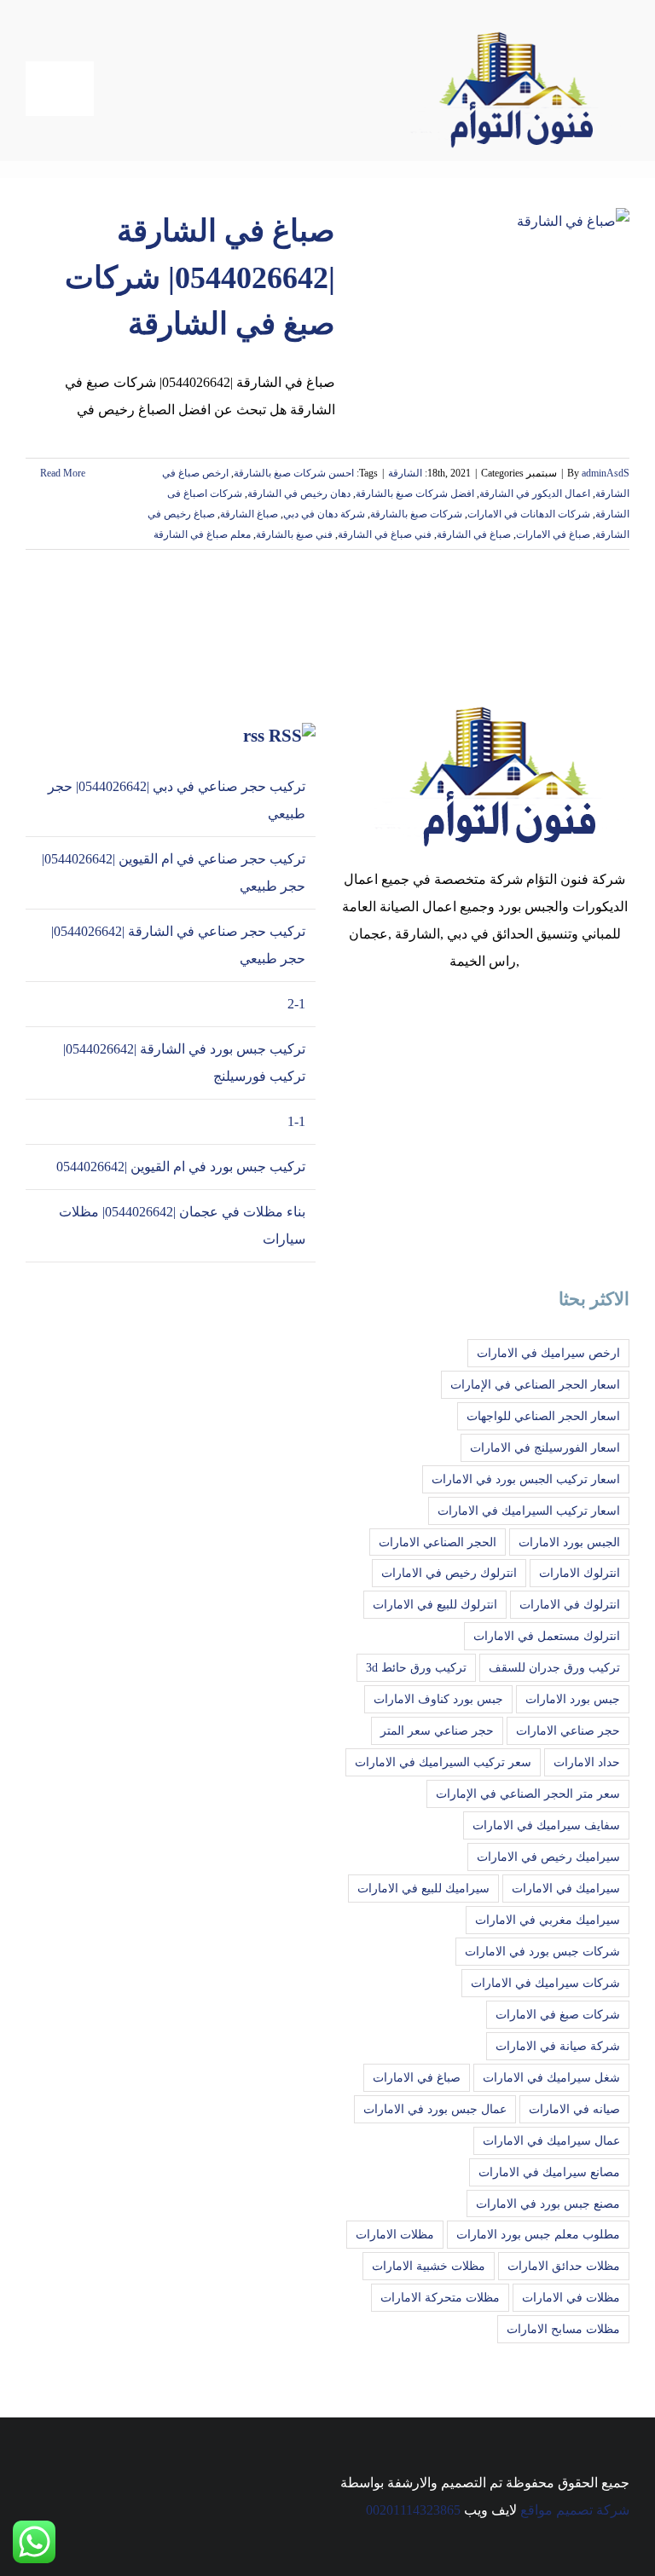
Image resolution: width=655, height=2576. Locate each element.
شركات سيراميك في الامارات (545, 1983)
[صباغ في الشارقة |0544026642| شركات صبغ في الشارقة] (493, 294)
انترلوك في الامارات (570, 1604)
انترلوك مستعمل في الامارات (547, 1636)
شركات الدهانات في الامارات (529, 514)
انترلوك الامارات (580, 1573)
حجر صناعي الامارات (568, 1730)
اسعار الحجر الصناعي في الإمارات (535, 1384)
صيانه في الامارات (574, 2109)
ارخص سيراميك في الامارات (548, 1353)
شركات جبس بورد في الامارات (542, 1951)
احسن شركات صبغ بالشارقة (294, 473)
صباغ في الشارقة (474, 534)
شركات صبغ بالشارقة (416, 514)
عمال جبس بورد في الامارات (435, 2109)
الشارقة (405, 473)
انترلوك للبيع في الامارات (435, 1604)
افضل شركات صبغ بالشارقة (415, 494)
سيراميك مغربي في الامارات (548, 1920)
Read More (61, 473)
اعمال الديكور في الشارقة (535, 494)
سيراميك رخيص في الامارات (548, 1857)
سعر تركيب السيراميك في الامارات (443, 1762)
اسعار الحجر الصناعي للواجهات (543, 1416)
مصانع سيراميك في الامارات (549, 2172)
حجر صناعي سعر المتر (437, 1730)
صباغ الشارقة (249, 514)
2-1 (296, 1004)
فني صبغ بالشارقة (294, 534)
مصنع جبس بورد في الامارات (548, 2203)
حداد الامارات (587, 1762)
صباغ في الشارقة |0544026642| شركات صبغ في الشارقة (200, 277)
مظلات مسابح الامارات (563, 2329)
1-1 (296, 1121)
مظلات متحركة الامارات (440, 2297)
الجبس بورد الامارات (569, 1542)
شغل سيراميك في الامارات (551, 2077)
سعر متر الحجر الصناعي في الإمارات (528, 1793)
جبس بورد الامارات (573, 1699)
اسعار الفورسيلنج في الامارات (545, 1447)
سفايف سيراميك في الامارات (546, 1825)
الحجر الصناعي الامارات (438, 1542)
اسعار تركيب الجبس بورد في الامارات (526, 1479)
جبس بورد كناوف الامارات (438, 1699)
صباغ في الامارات (553, 534)
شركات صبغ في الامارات (558, 2014)
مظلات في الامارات (571, 2297)
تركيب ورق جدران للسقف (554, 1667)
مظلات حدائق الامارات (564, 2266)
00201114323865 (413, 2510)
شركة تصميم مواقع (575, 2510)
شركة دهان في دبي (324, 514)
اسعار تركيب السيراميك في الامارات (529, 1510)
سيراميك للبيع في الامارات (423, 1888)
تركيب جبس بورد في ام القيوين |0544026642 (181, 1167)
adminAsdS (606, 473)
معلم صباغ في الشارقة (202, 534)
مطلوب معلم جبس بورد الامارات (538, 2234)
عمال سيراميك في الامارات (551, 2140)
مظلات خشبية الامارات (429, 2266)
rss (254, 736)
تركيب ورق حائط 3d (416, 1667)
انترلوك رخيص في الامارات (449, 1573)
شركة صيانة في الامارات (558, 2046)
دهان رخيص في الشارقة (299, 494)
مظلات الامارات (395, 2234)
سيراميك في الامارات (566, 1888)
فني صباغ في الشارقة (385, 534)
